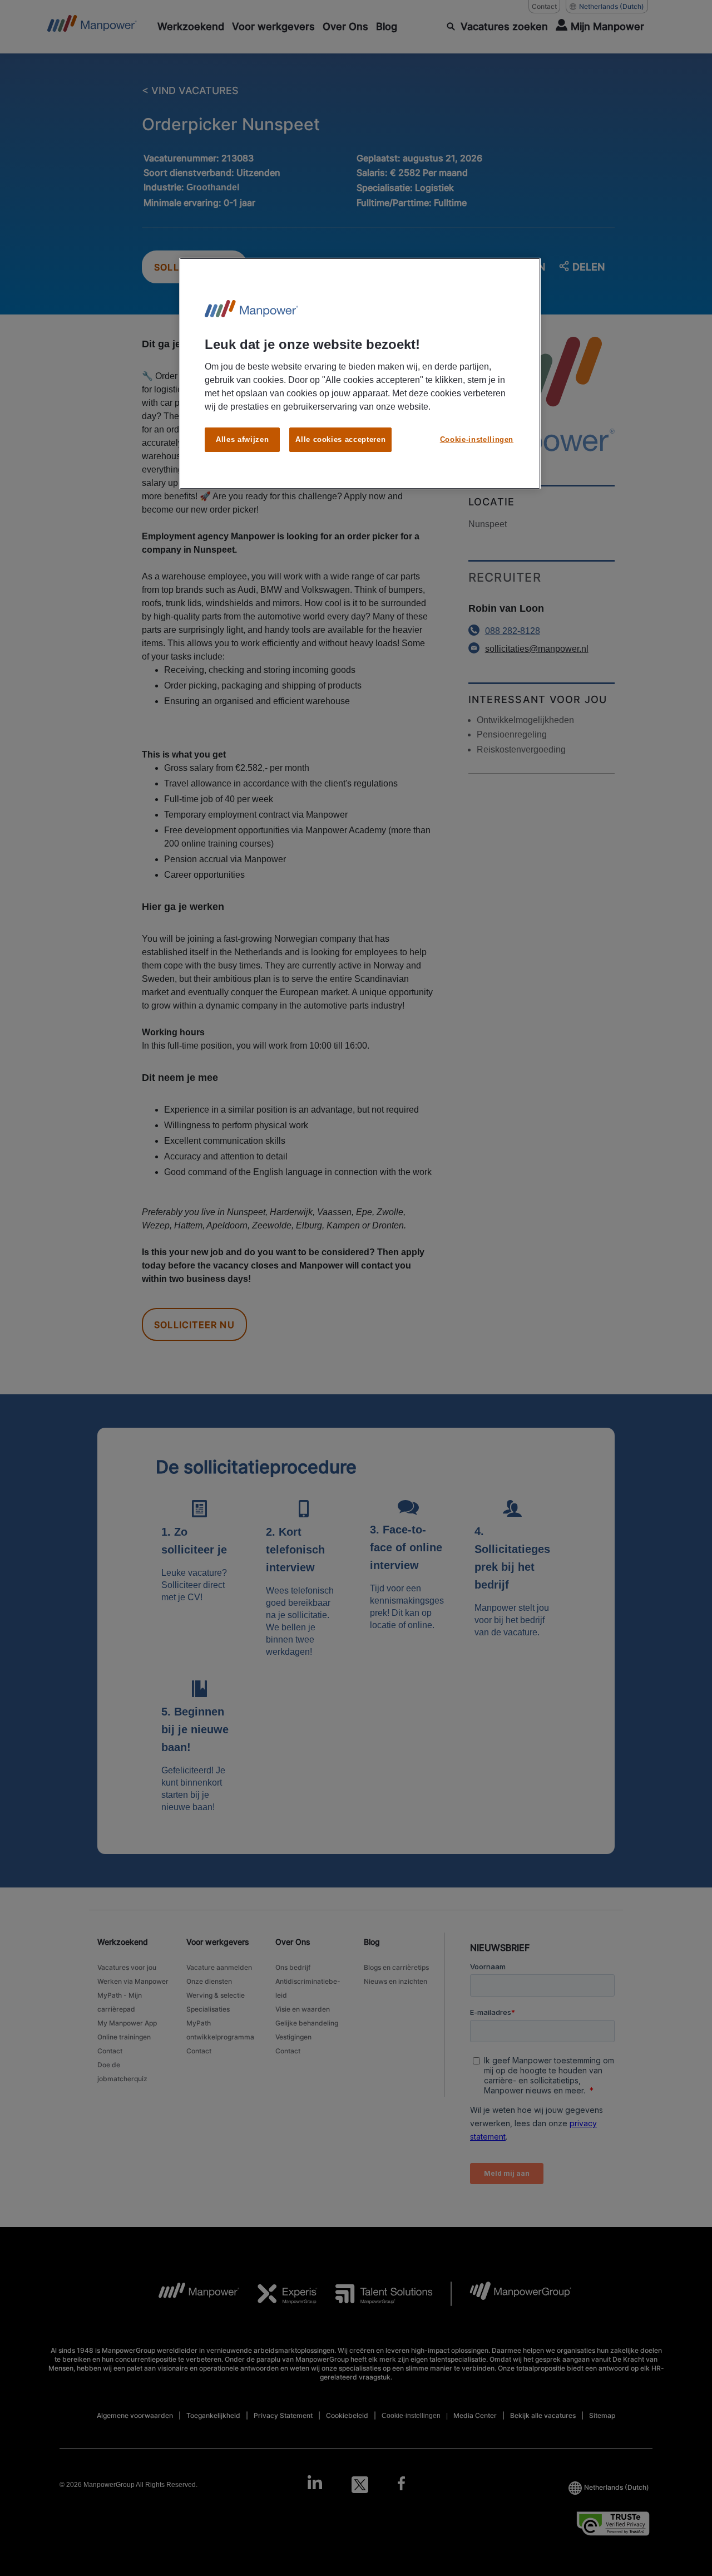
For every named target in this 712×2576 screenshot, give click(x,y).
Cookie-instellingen (477, 439)
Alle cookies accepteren (340, 439)
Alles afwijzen (242, 439)
